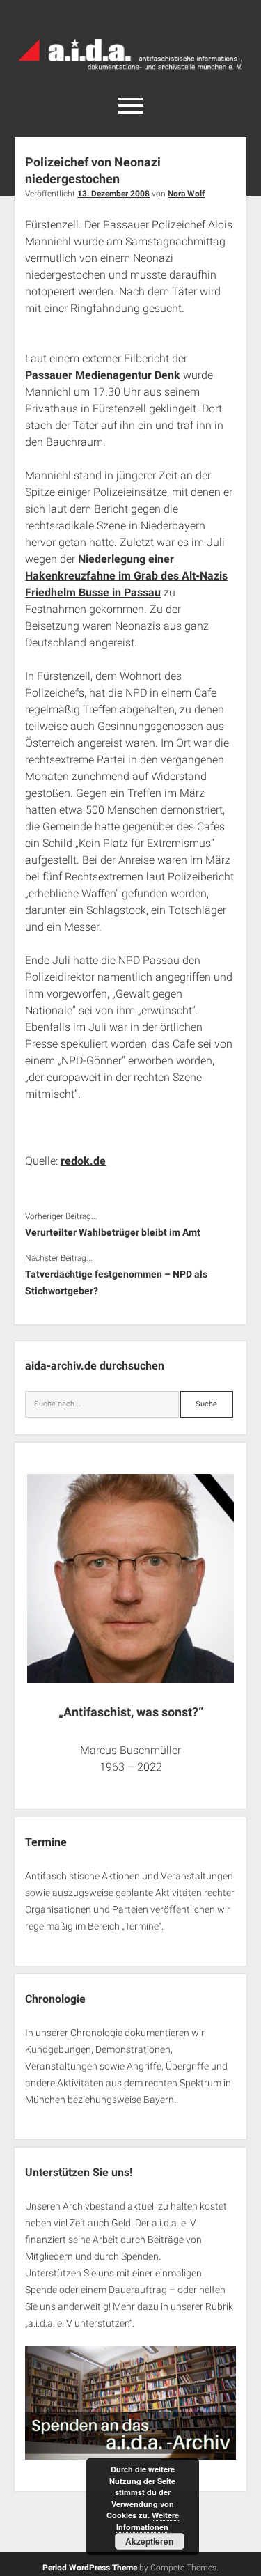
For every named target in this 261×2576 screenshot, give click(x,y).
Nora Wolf (186, 194)
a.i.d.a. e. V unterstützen (79, 2323)
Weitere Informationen (148, 2521)
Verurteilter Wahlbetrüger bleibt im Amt (113, 1232)
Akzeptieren (149, 2541)
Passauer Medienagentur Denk (103, 375)
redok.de (83, 1161)
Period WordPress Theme (90, 2568)
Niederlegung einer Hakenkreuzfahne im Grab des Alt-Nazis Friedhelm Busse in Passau (126, 576)
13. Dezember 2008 (113, 194)
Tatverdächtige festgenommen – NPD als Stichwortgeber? (116, 1282)
